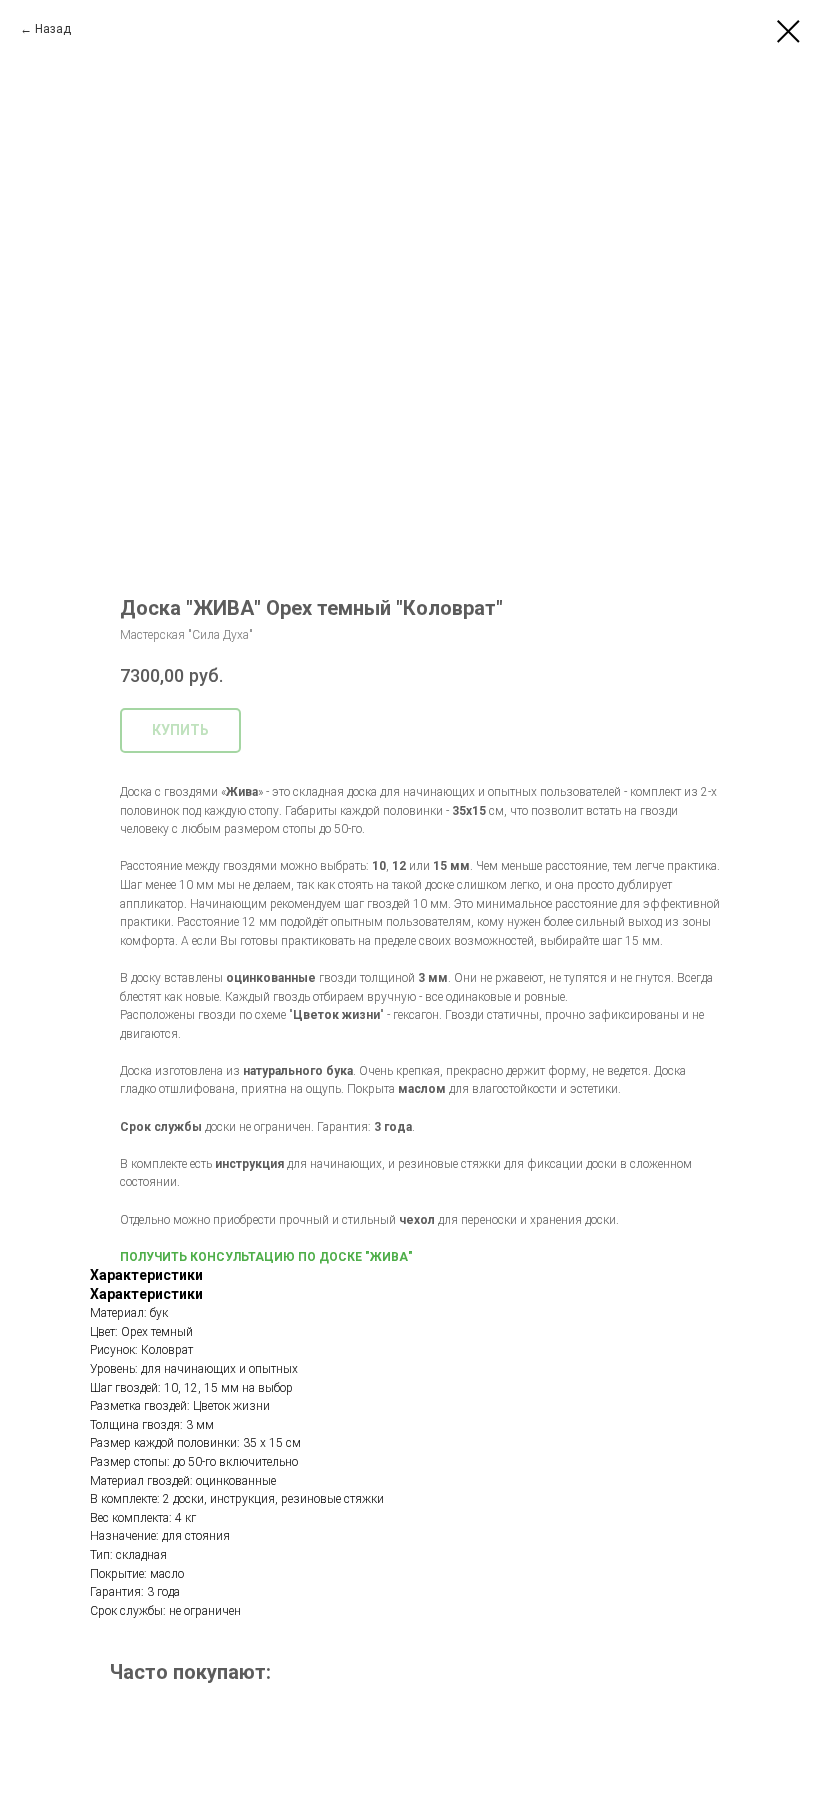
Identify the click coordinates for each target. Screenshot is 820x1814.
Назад (53, 29)
